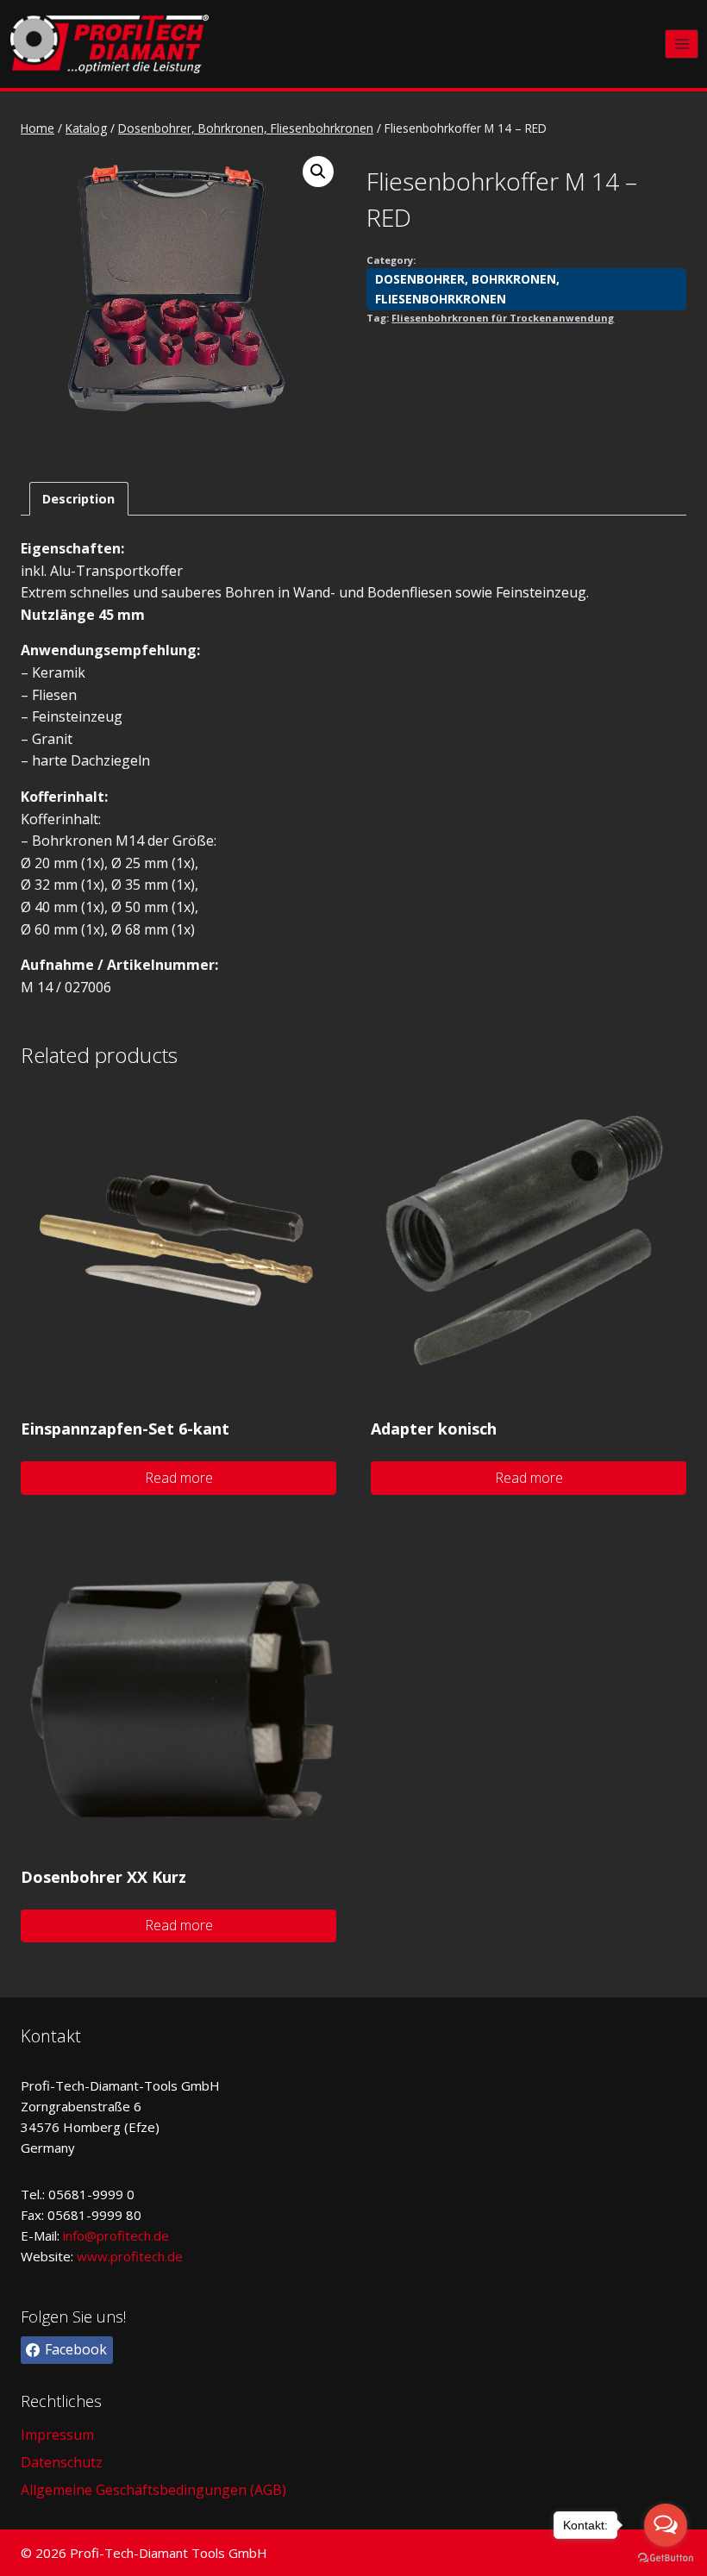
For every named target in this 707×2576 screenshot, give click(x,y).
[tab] (79, 499)
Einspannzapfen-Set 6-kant (125, 1429)
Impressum (57, 2435)
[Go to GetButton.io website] (666, 2558)
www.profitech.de (130, 2256)
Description (78, 499)
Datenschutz (62, 2462)
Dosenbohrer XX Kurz (103, 1877)
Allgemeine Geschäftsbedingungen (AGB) (153, 2490)
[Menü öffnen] (682, 44)
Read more (179, 1478)
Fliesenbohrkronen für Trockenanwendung (503, 318)
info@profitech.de (116, 2235)
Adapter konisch (434, 1429)
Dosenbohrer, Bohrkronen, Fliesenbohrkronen (467, 288)
